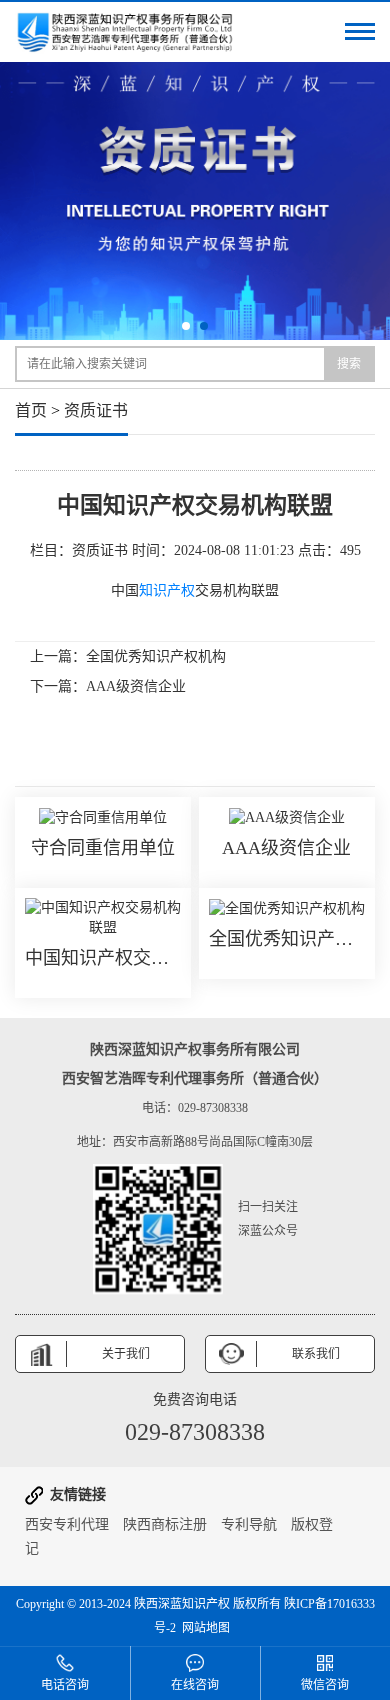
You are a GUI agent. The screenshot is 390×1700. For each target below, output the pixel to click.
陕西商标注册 (165, 1524)
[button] (186, 326)
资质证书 (96, 410)
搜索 (349, 364)
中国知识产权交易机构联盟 (103, 958)
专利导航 (249, 1524)
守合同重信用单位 (103, 848)
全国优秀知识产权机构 (156, 656)
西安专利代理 (67, 1524)
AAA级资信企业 (136, 686)
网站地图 (206, 1628)
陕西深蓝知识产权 (182, 1604)
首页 (31, 410)
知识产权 (167, 590)
